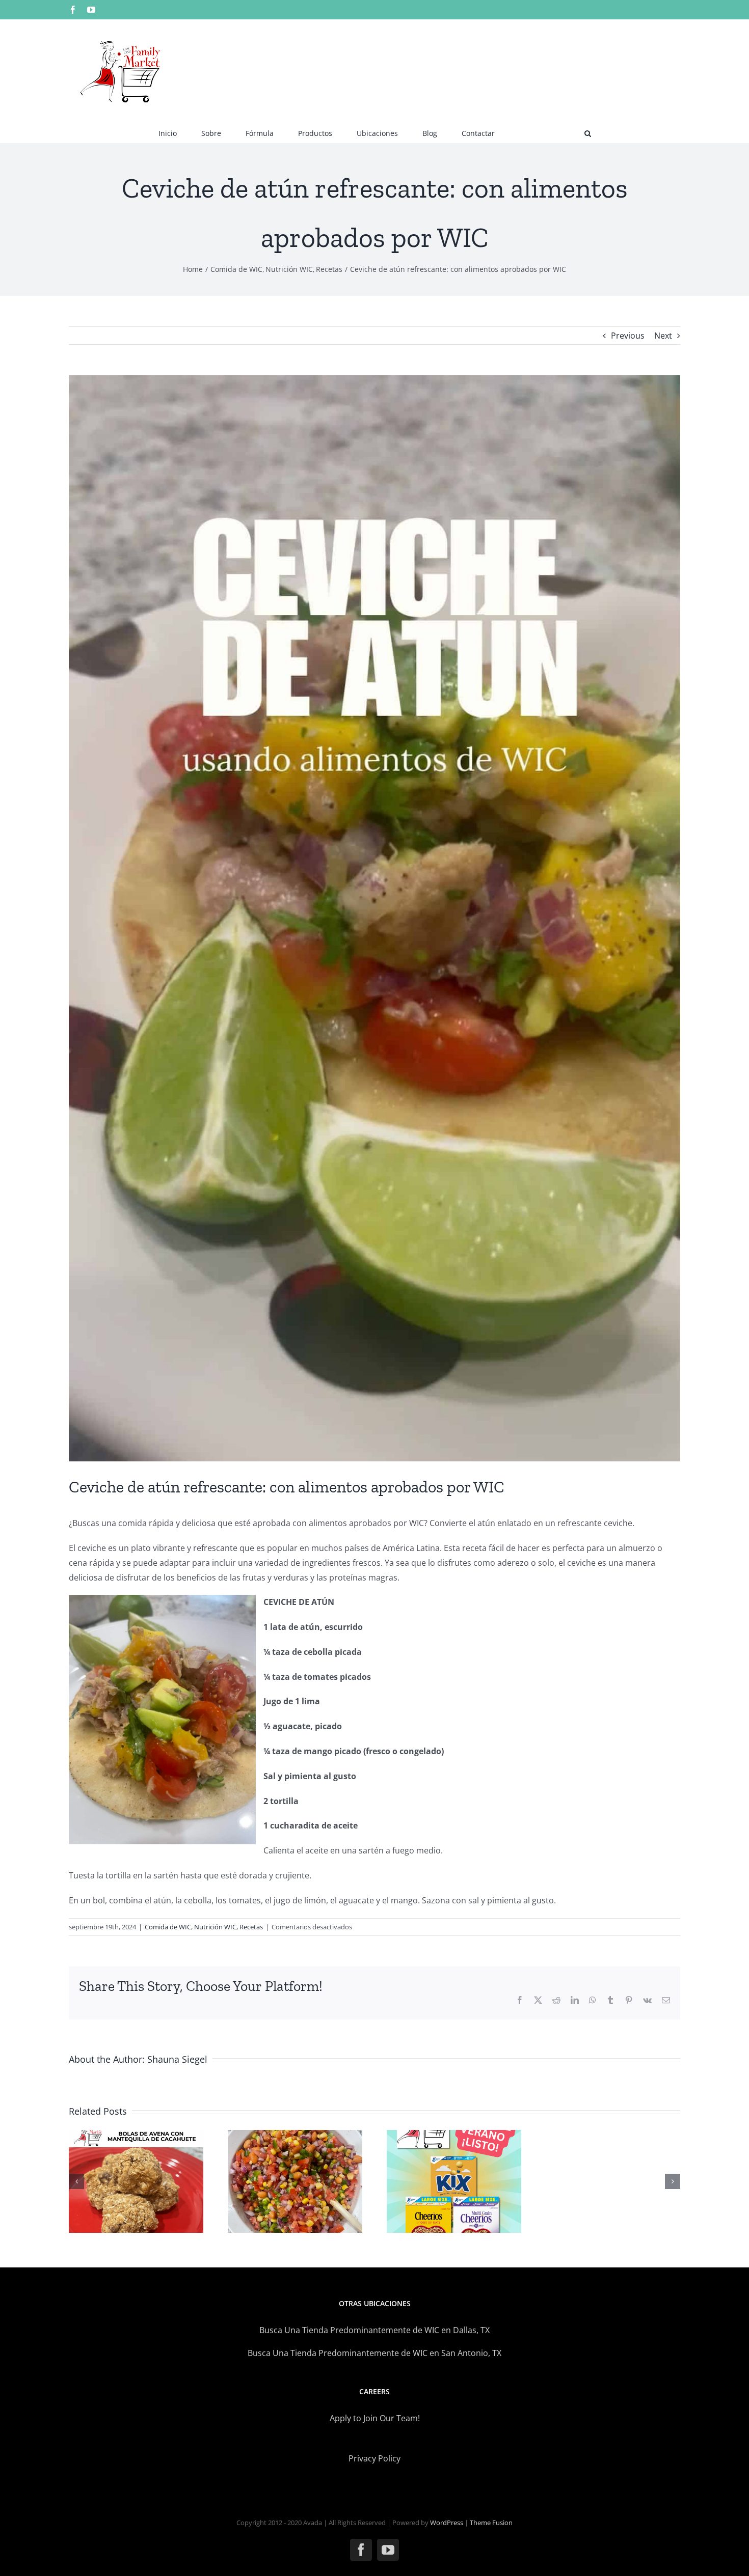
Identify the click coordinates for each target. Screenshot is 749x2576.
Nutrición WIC (215, 1927)
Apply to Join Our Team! (375, 2418)
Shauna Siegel (177, 2059)
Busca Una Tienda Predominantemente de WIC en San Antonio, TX (374, 2353)
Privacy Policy (374, 2458)
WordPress (447, 2523)
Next (663, 336)
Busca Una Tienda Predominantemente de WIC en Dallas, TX (374, 2330)
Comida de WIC (168, 1927)
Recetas (251, 1927)
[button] (588, 132)
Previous (628, 336)
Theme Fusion (491, 2523)
